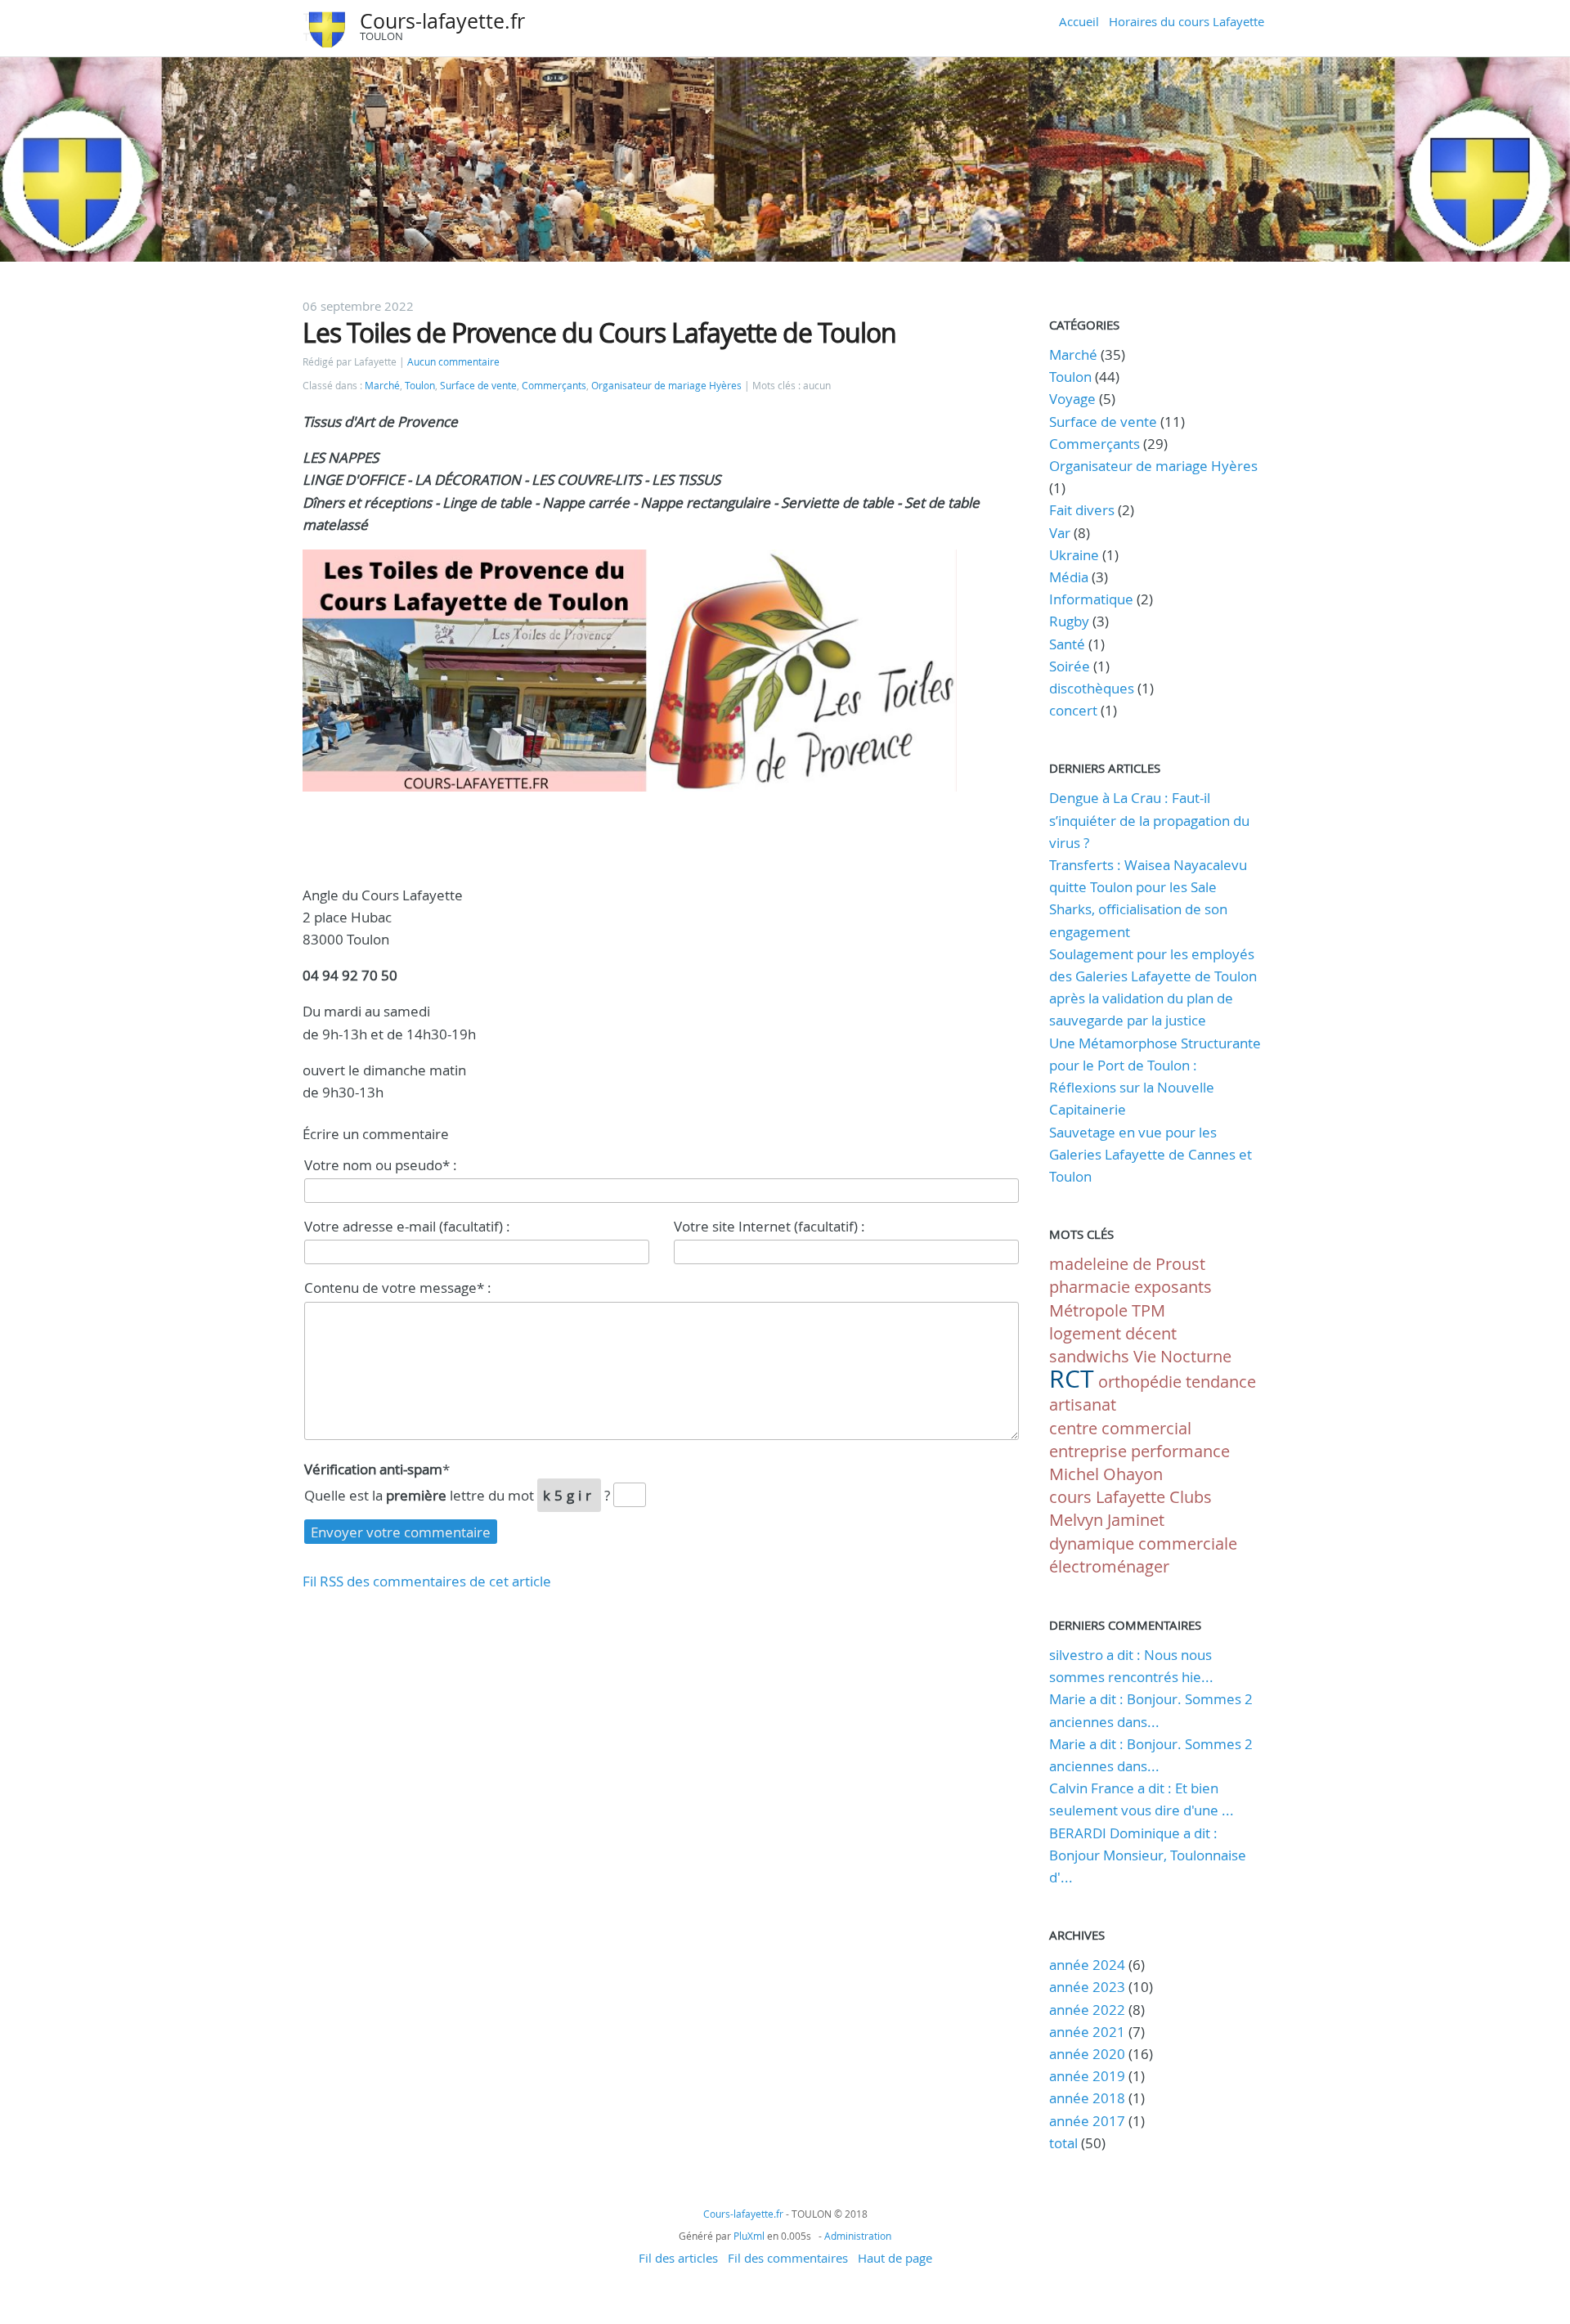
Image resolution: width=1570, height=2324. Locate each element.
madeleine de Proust (1127, 1264)
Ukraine (1074, 555)
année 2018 (1087, 2098)
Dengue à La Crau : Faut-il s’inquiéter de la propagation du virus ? (1149, 820)
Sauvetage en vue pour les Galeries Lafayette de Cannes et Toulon (1151, 1154)
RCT (1072, 1379)
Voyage (1072, 399)
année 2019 (1087, 2076)
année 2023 (1087, 1987)
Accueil (1079, 21)
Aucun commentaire (453, 362)
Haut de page (895, 2258)
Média (1069, 577)
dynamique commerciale (1143, 1543)
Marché (382, 386)
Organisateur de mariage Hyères (666, 386)
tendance (1221, 1382)
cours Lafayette (1107, 1497)
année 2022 (1087, 2010)
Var (1060, 533)
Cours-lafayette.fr (442, 21)
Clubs (1191, 1497)
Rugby (1069, 621)
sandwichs (1089, 1356)
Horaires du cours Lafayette (1186, 21)
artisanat (1083, 1404)
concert (1073, 710)
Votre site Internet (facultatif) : (769, 1226)
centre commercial (1120, 1428)
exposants (1173, 1287)
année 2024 (1087, 1965)
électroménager (1109, 1566)
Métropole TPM (1107, 1310)
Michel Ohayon (1106, 1474)
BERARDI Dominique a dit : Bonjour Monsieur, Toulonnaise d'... (1148, 1855)
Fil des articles (678, 2258)
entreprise (1088, 1451)
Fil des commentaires (788, 2258)
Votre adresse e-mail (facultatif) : (407, 1226)
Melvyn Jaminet (1107, 1520)
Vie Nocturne (1182, 1356)
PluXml (749, 2236)
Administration (858, 2236)
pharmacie (1090, 1287)
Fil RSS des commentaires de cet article (427, 1581)
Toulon (420, 386)
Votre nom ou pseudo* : (381, 1165)
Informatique (1091, 599)
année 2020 (1087, 2054)
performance (1180, 1451)
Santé (1067, 644)
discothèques (1093, 688)
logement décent (1113, 1333)
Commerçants (554, 386)
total (1065, 2143)
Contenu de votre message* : (398, 1288)
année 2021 (1087, 2032)
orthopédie (1140, 1382)
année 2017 (1087, 2121)
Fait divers (1082, 510)
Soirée (1070, 666)
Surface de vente (478, 386)
